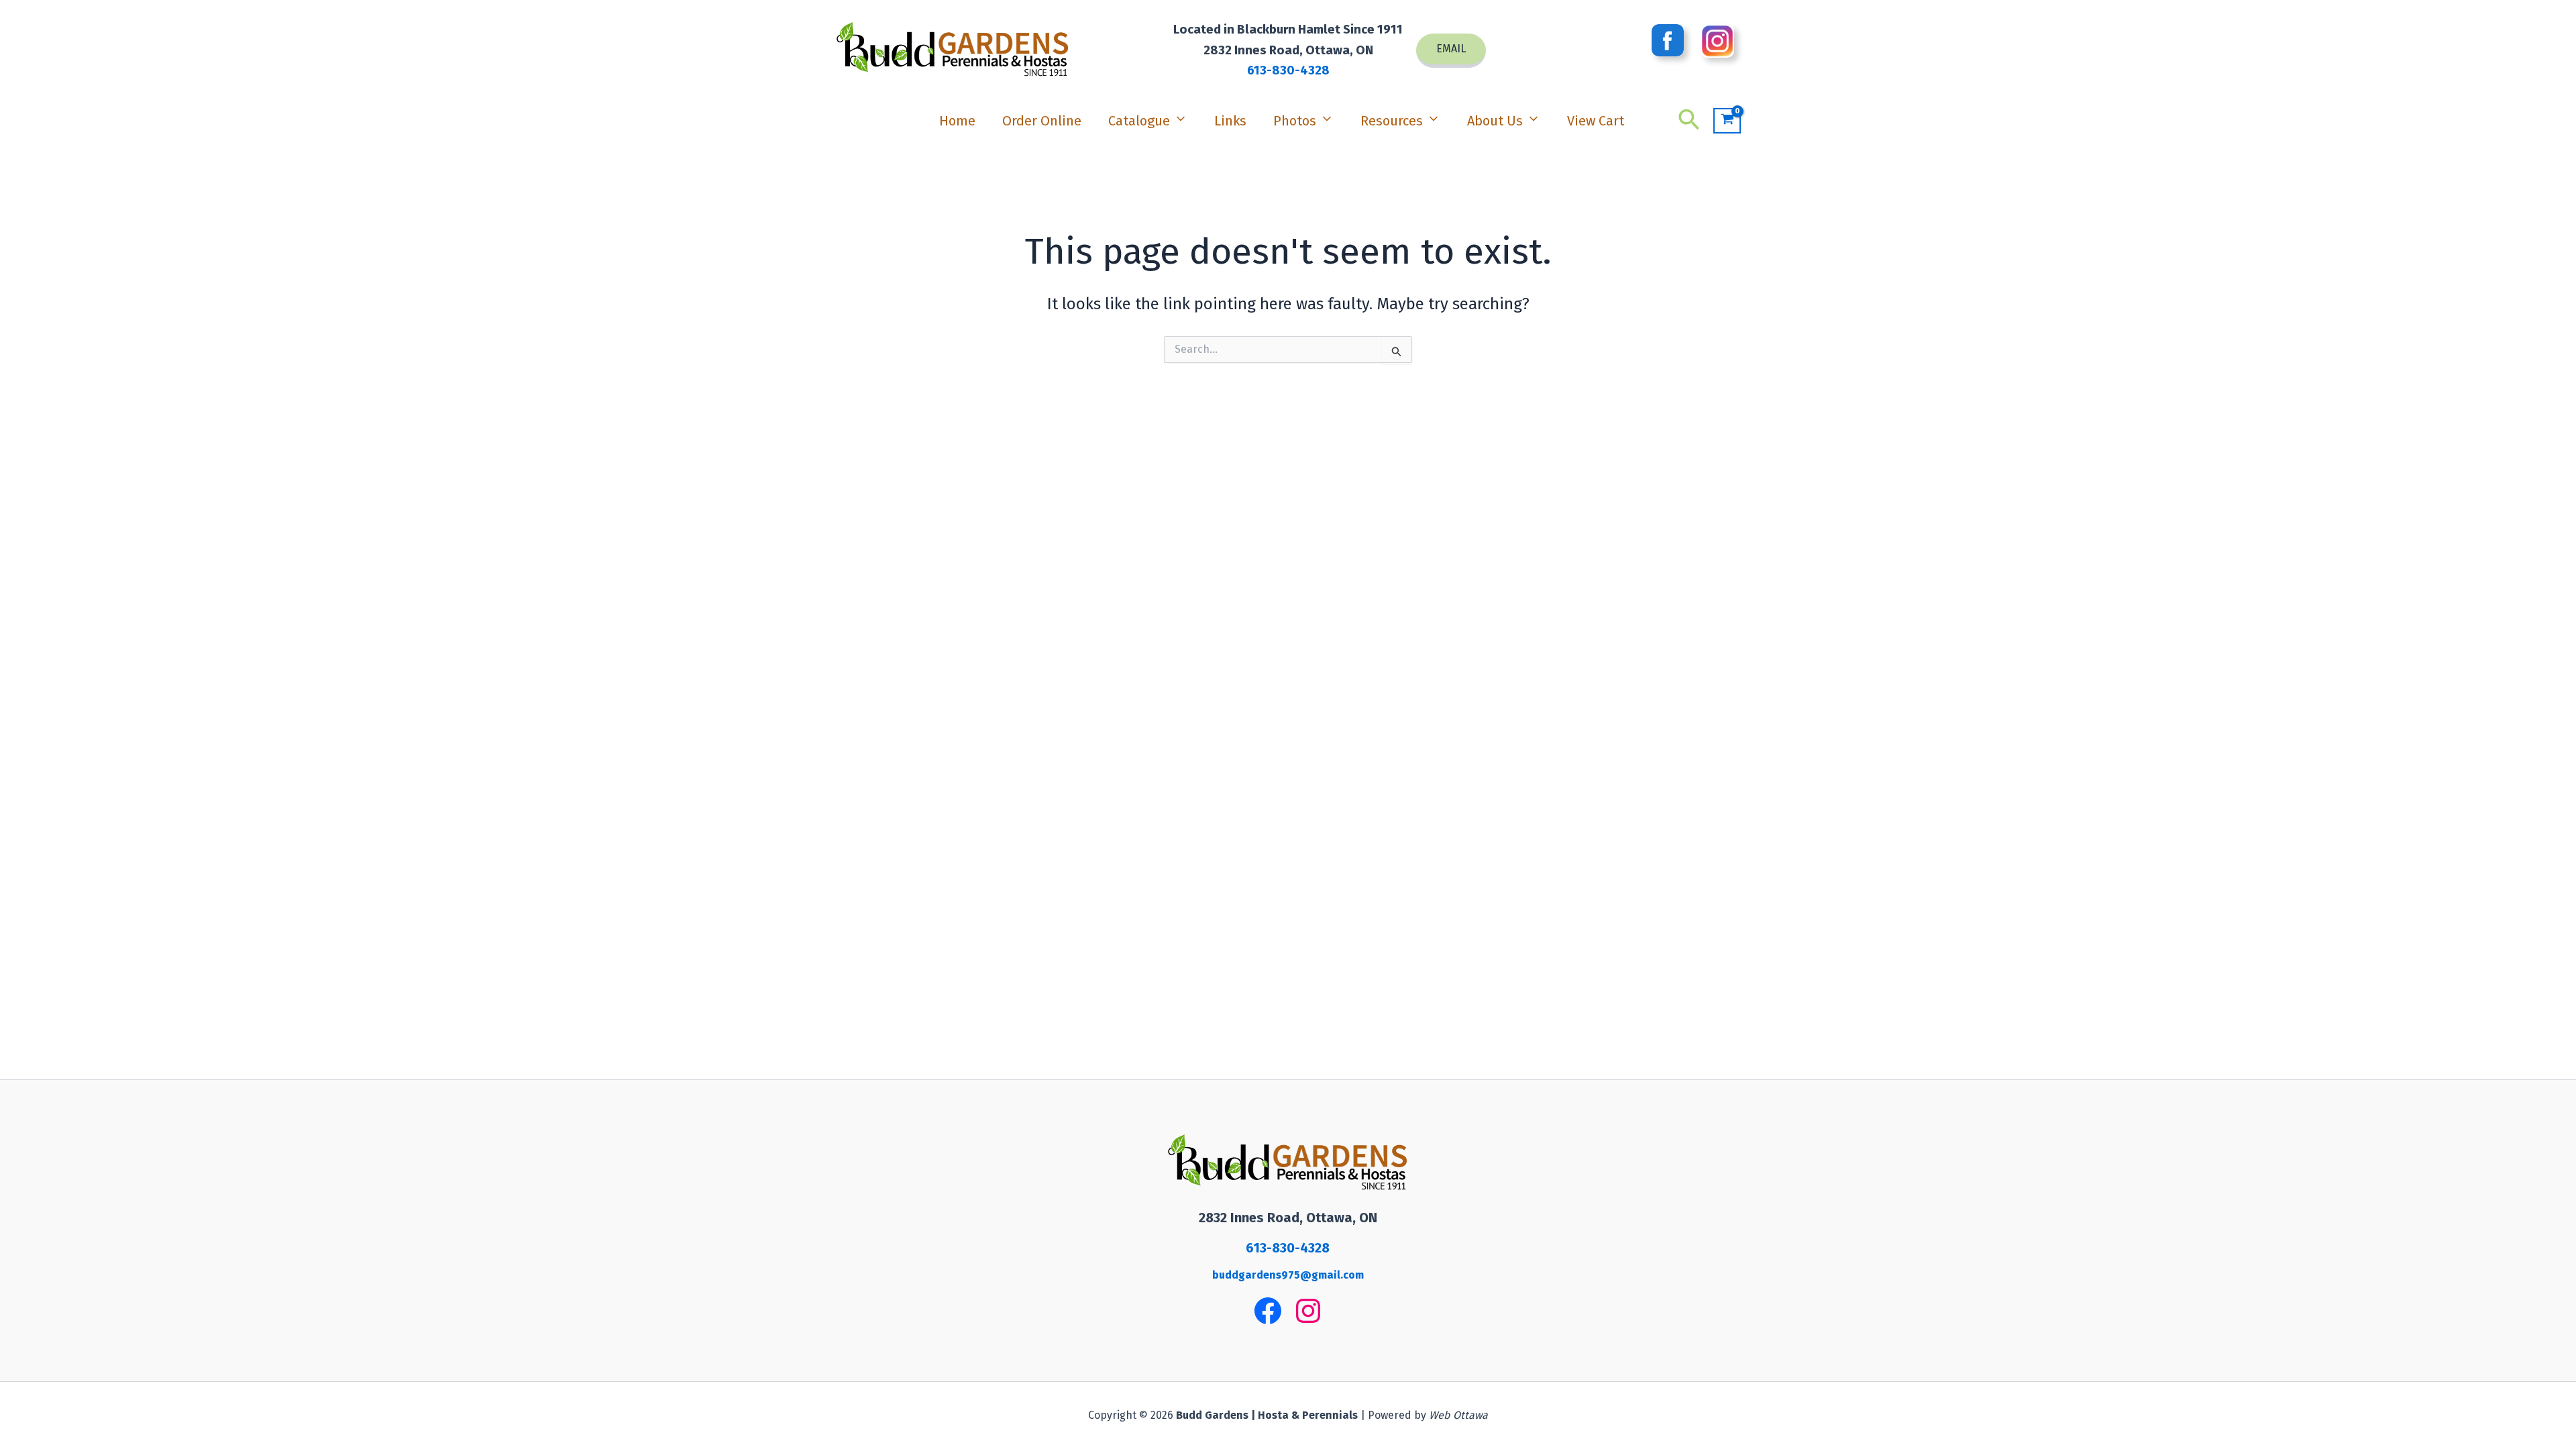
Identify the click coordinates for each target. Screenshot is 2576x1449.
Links (1230, 121)
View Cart (1596, 121)
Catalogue (1139, 121)
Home (957, 121)
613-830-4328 (1288, 70)
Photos (1295, 121)
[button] (1451, 51)
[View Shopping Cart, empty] (1727, 121)
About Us (1495, 121)
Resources (1392, 121)
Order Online (1042, 121)
